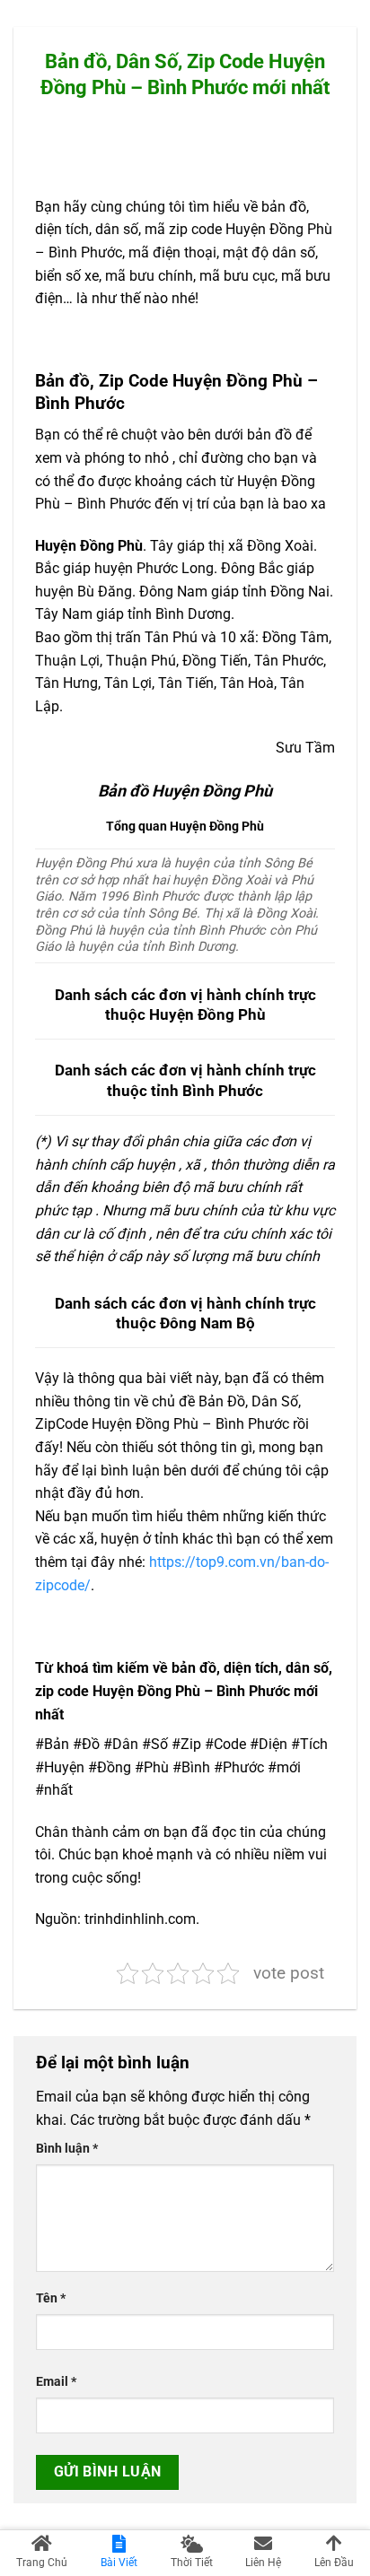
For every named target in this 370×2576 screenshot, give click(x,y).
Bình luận (67, 2149)
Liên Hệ (263, 2563)
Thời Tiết (192, 2563)
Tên (51, 2298)
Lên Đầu (334, 2563)
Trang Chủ (42, 2563)
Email (56, 2382)
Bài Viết (119, 2563)
